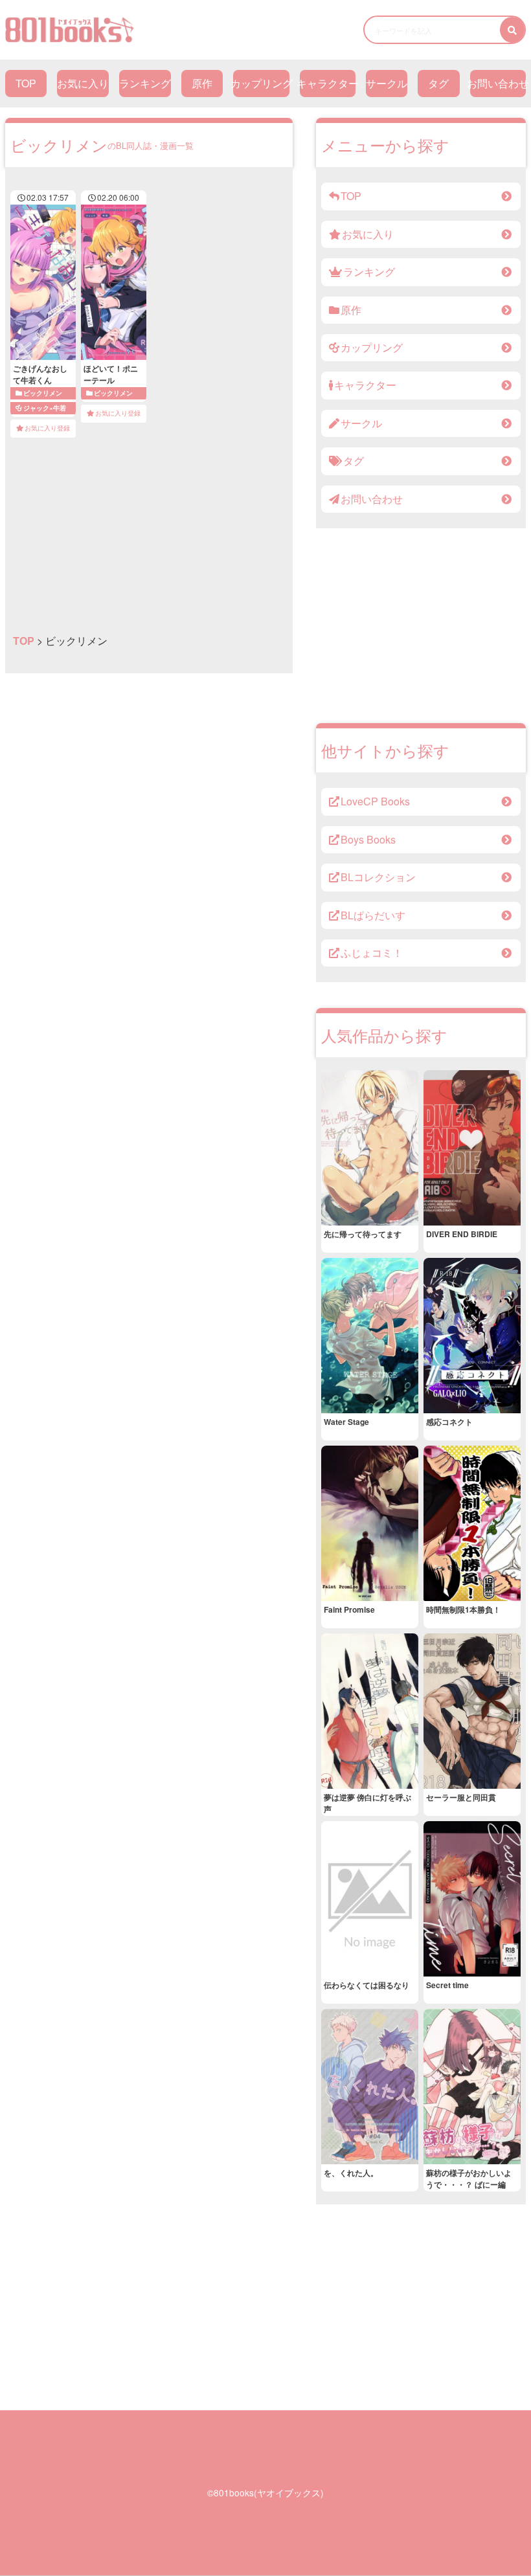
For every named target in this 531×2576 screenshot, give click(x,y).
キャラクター (328, 83)
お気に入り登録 (47, 428)
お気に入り (83, 83)
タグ (438, 83)
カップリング (261, 83)
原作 (202, 83)
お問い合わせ (498, 83)
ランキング (145, 83)
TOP (26, 83)
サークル (387, 83)
